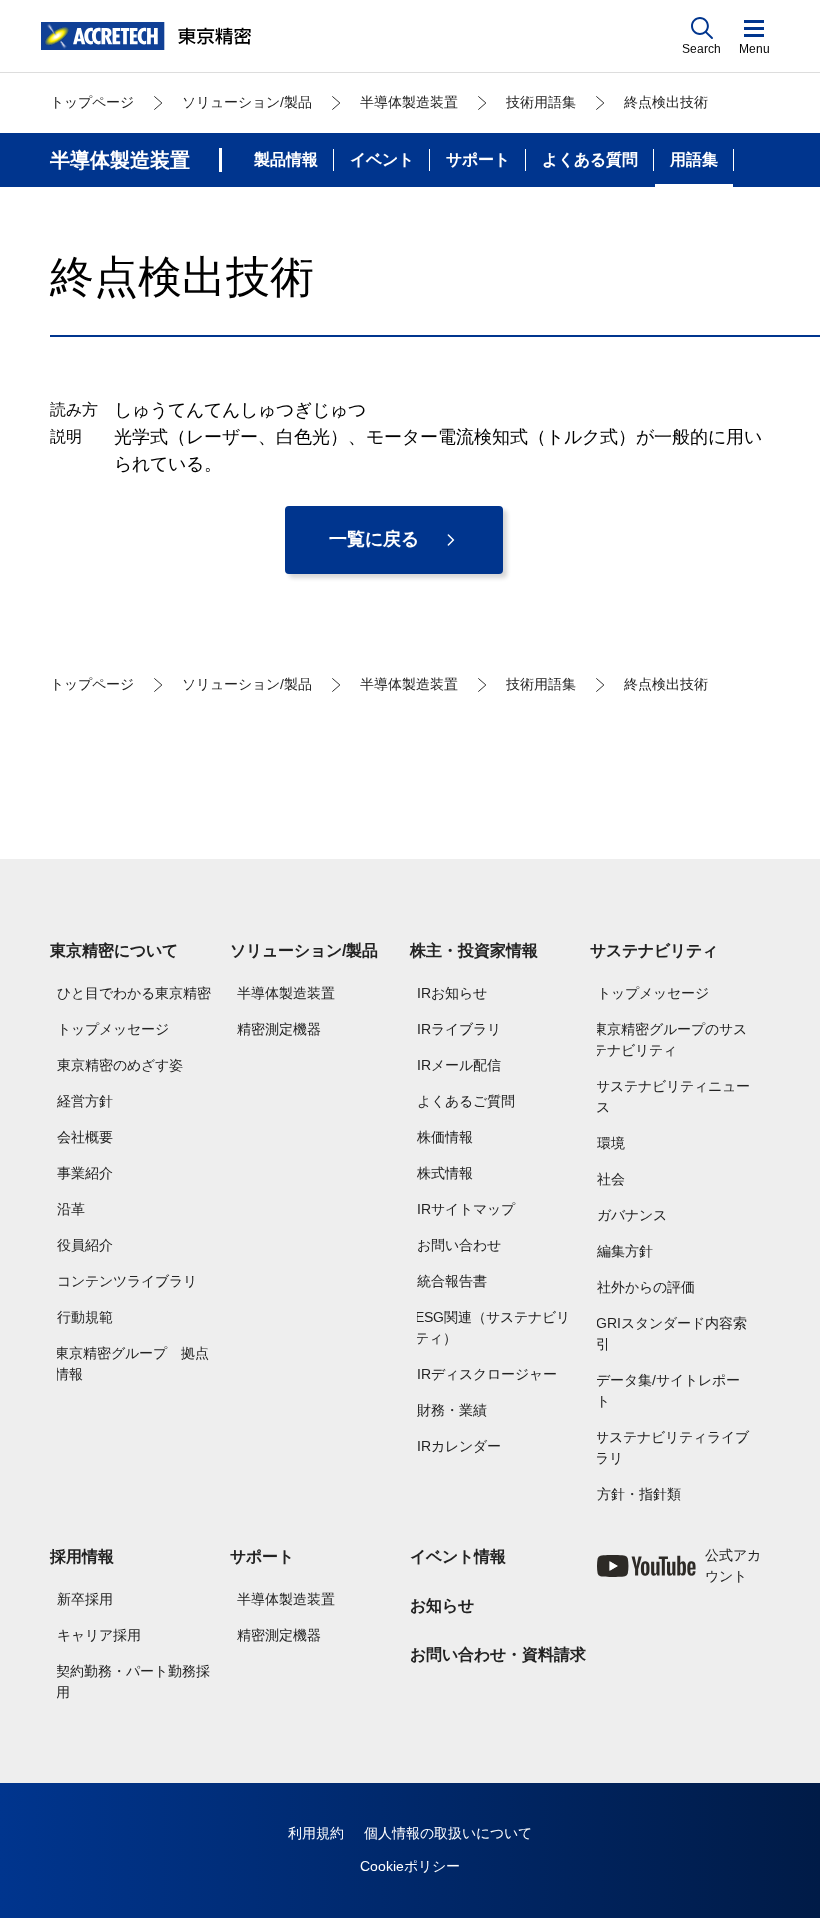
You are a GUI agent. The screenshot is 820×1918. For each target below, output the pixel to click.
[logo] (146, 36)
